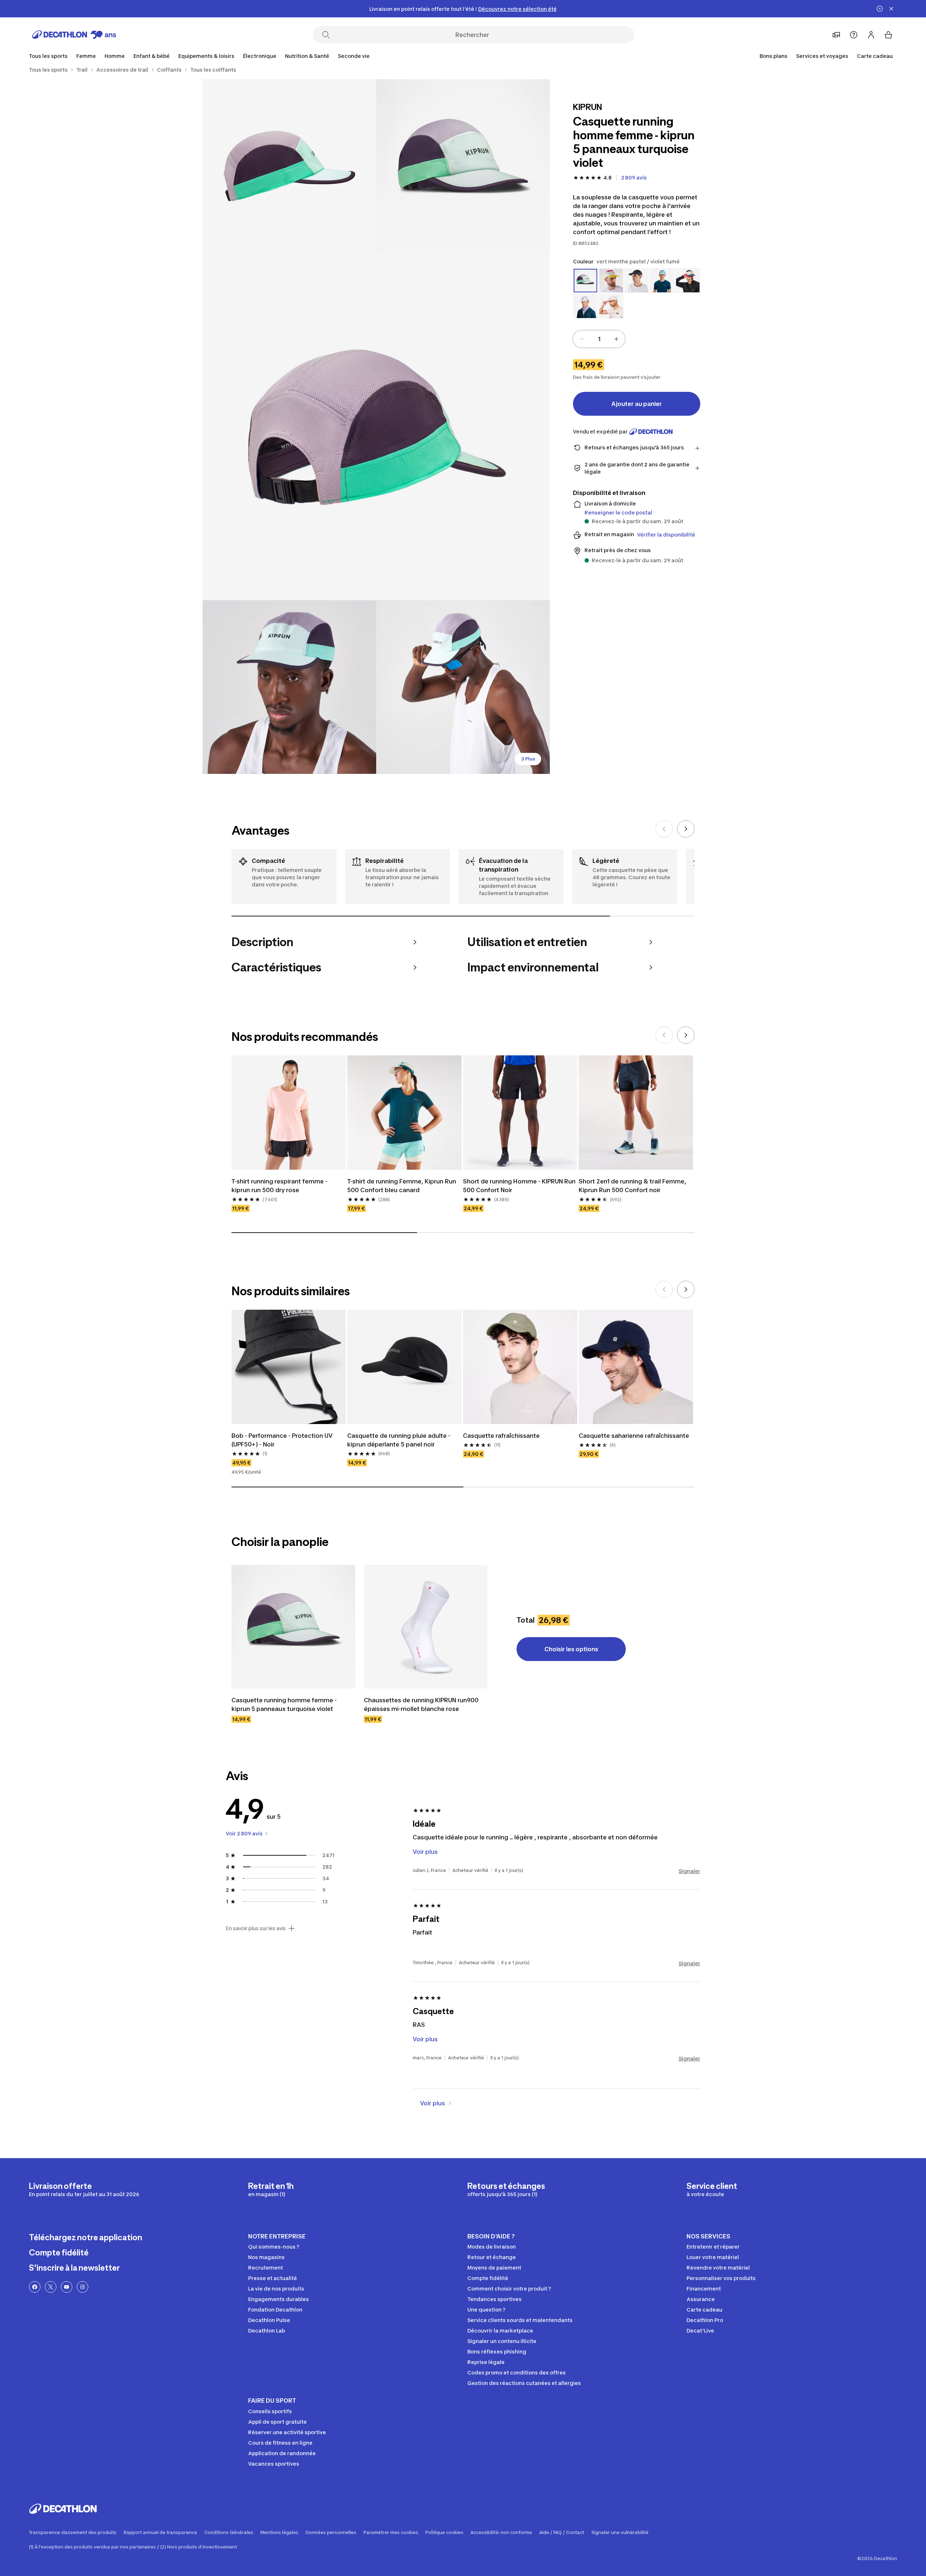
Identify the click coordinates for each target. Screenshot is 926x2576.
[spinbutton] (599, 339)
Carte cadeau (875, 56)
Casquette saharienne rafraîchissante (634, 1436)
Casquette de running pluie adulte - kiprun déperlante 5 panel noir (400, 1440)
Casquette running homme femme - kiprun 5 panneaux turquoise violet (285, 1704)
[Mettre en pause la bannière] (880, 9)
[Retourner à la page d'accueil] (74, 35)
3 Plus (528, 759)
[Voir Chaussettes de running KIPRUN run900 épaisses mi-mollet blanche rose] (426, 1627)
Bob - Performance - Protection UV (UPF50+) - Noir (283, 1440)
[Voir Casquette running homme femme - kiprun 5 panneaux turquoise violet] (293, 1627)
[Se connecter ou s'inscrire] (871, 35)
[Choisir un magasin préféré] (836, 35)
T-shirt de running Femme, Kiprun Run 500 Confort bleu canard (402, 1186)
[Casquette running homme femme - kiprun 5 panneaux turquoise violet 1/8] (463, 166)
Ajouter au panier (637, 404)
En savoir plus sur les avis (256, 1928)
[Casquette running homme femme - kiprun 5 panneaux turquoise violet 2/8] (289, 166)
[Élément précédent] (664, 829)
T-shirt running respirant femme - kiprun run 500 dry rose (280, 1186)
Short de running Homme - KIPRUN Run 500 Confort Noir (520, 1186)
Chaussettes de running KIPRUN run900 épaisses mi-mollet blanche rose (422, 1704)
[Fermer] (891, 9)
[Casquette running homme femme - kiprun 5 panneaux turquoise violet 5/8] (463, 687)
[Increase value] (616, 339)
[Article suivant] (686, 829)
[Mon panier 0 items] (888, 35)
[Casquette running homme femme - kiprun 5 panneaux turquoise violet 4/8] (289, 687)
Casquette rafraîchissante (501, 1436)
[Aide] (854, 35)
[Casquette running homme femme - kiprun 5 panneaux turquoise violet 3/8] (376, 427)
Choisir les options (571, 1649)
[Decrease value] (582, 339)
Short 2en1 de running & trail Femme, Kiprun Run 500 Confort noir (633, 1186)
